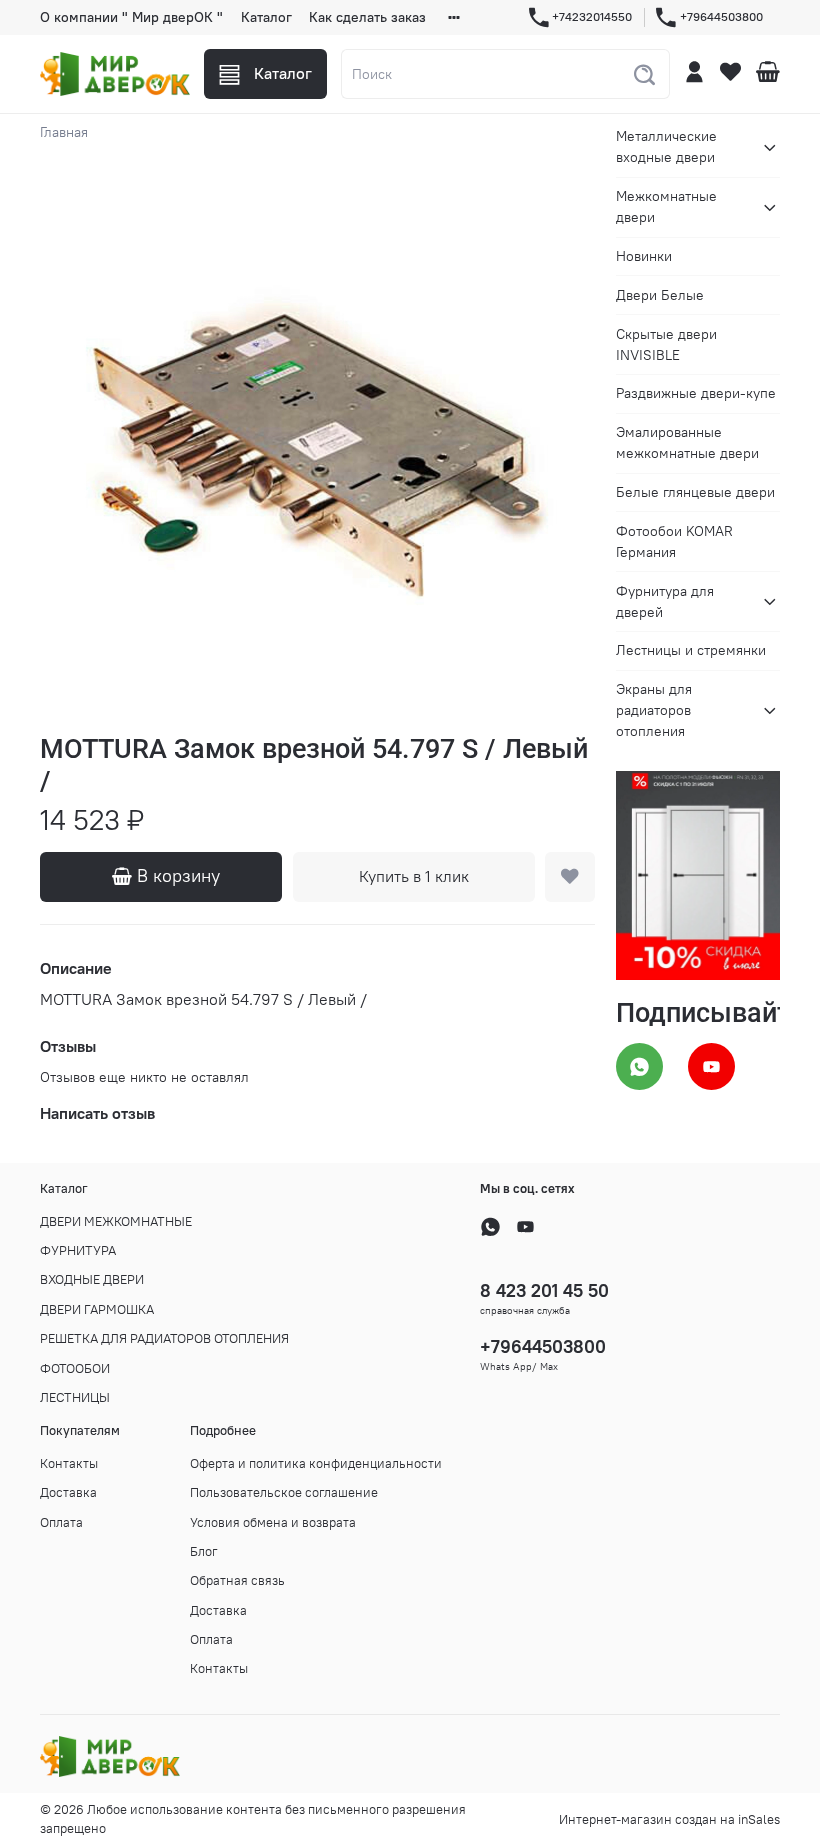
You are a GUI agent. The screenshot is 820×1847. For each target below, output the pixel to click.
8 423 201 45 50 (544, 1290)
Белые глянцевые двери (695, 492)
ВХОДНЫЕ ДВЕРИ (92, 1279)
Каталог (266, 17)
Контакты (69, 1463)
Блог (204, 1551)
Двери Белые (660, 295)
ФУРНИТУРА (78, 1250)
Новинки (644, 256)
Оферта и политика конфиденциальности (316, 1463)
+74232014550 (592, 16)
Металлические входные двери (666, 146)
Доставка (68, 1492)
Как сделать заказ (367, 17)
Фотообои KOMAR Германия (674, 541)
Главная (64, 132)
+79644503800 (721, 16)
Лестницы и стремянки (691, 650)
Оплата (61, 1522)
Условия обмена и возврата (273, 1522)
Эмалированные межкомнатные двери (687, 442)
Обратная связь (237, 1580)
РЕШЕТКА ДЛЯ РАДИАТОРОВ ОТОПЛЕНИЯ (164, 1338)
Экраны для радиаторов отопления (654, 710)
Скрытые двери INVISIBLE (666, 344)
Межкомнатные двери (666, 206)
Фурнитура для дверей (665, 601)
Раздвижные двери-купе (696, 393)
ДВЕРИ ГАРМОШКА (97, 1309)
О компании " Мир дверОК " (131, 17)
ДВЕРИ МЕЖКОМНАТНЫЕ (116, 1221)
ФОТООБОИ (75, 1368)
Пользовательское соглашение (284, 1492)
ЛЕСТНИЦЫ (75, 1397)
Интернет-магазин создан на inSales (669, 1819)
